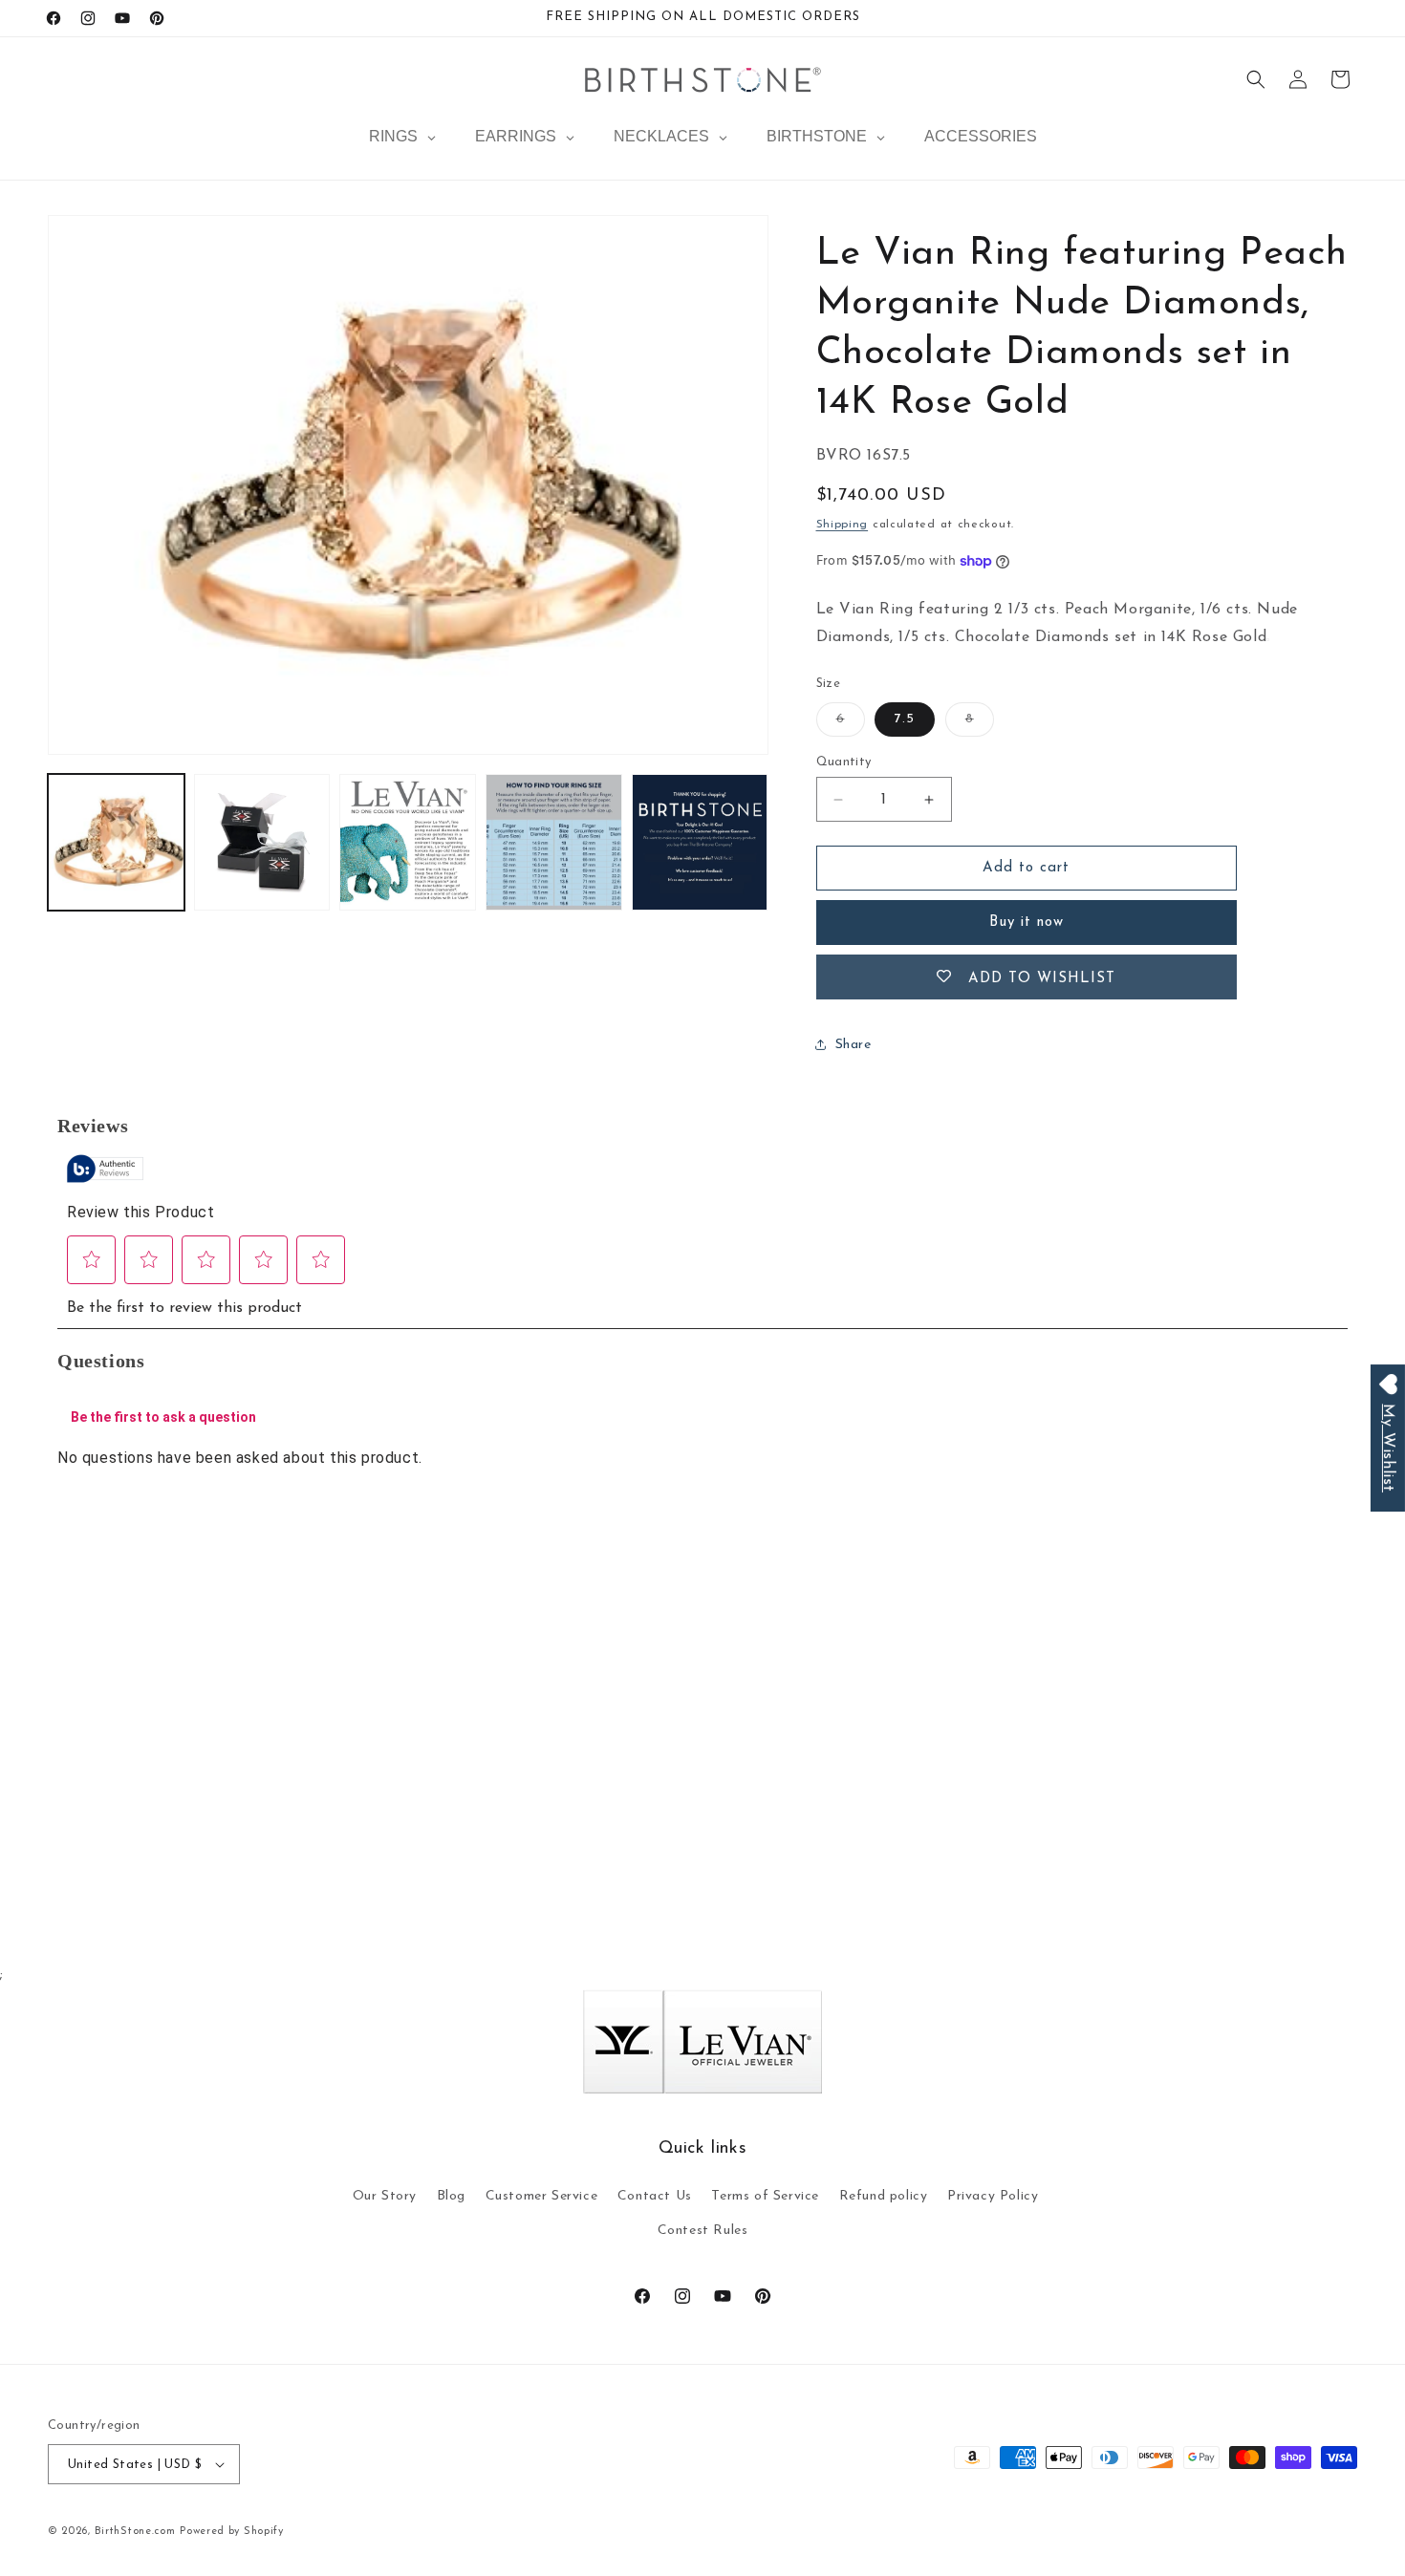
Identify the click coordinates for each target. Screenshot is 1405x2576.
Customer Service (542, 2196)
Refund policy (884, 2196)
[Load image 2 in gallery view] (262, 842)
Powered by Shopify (232, 2532)
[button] (1256, 79)
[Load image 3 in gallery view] (408, 842)
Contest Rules (703, 2231)
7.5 (905, 719)
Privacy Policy (993, 2196)
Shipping (843, 525)
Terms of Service (765, 2196)
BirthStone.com (135, 2532)
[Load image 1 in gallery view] (116, 842)
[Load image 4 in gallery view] (554, 842)
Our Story (385, 2196)
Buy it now (1027, 923)
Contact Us (655, 2196)
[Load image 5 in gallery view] (700, 842)
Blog (451, 2196)
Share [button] (854, 1045)
